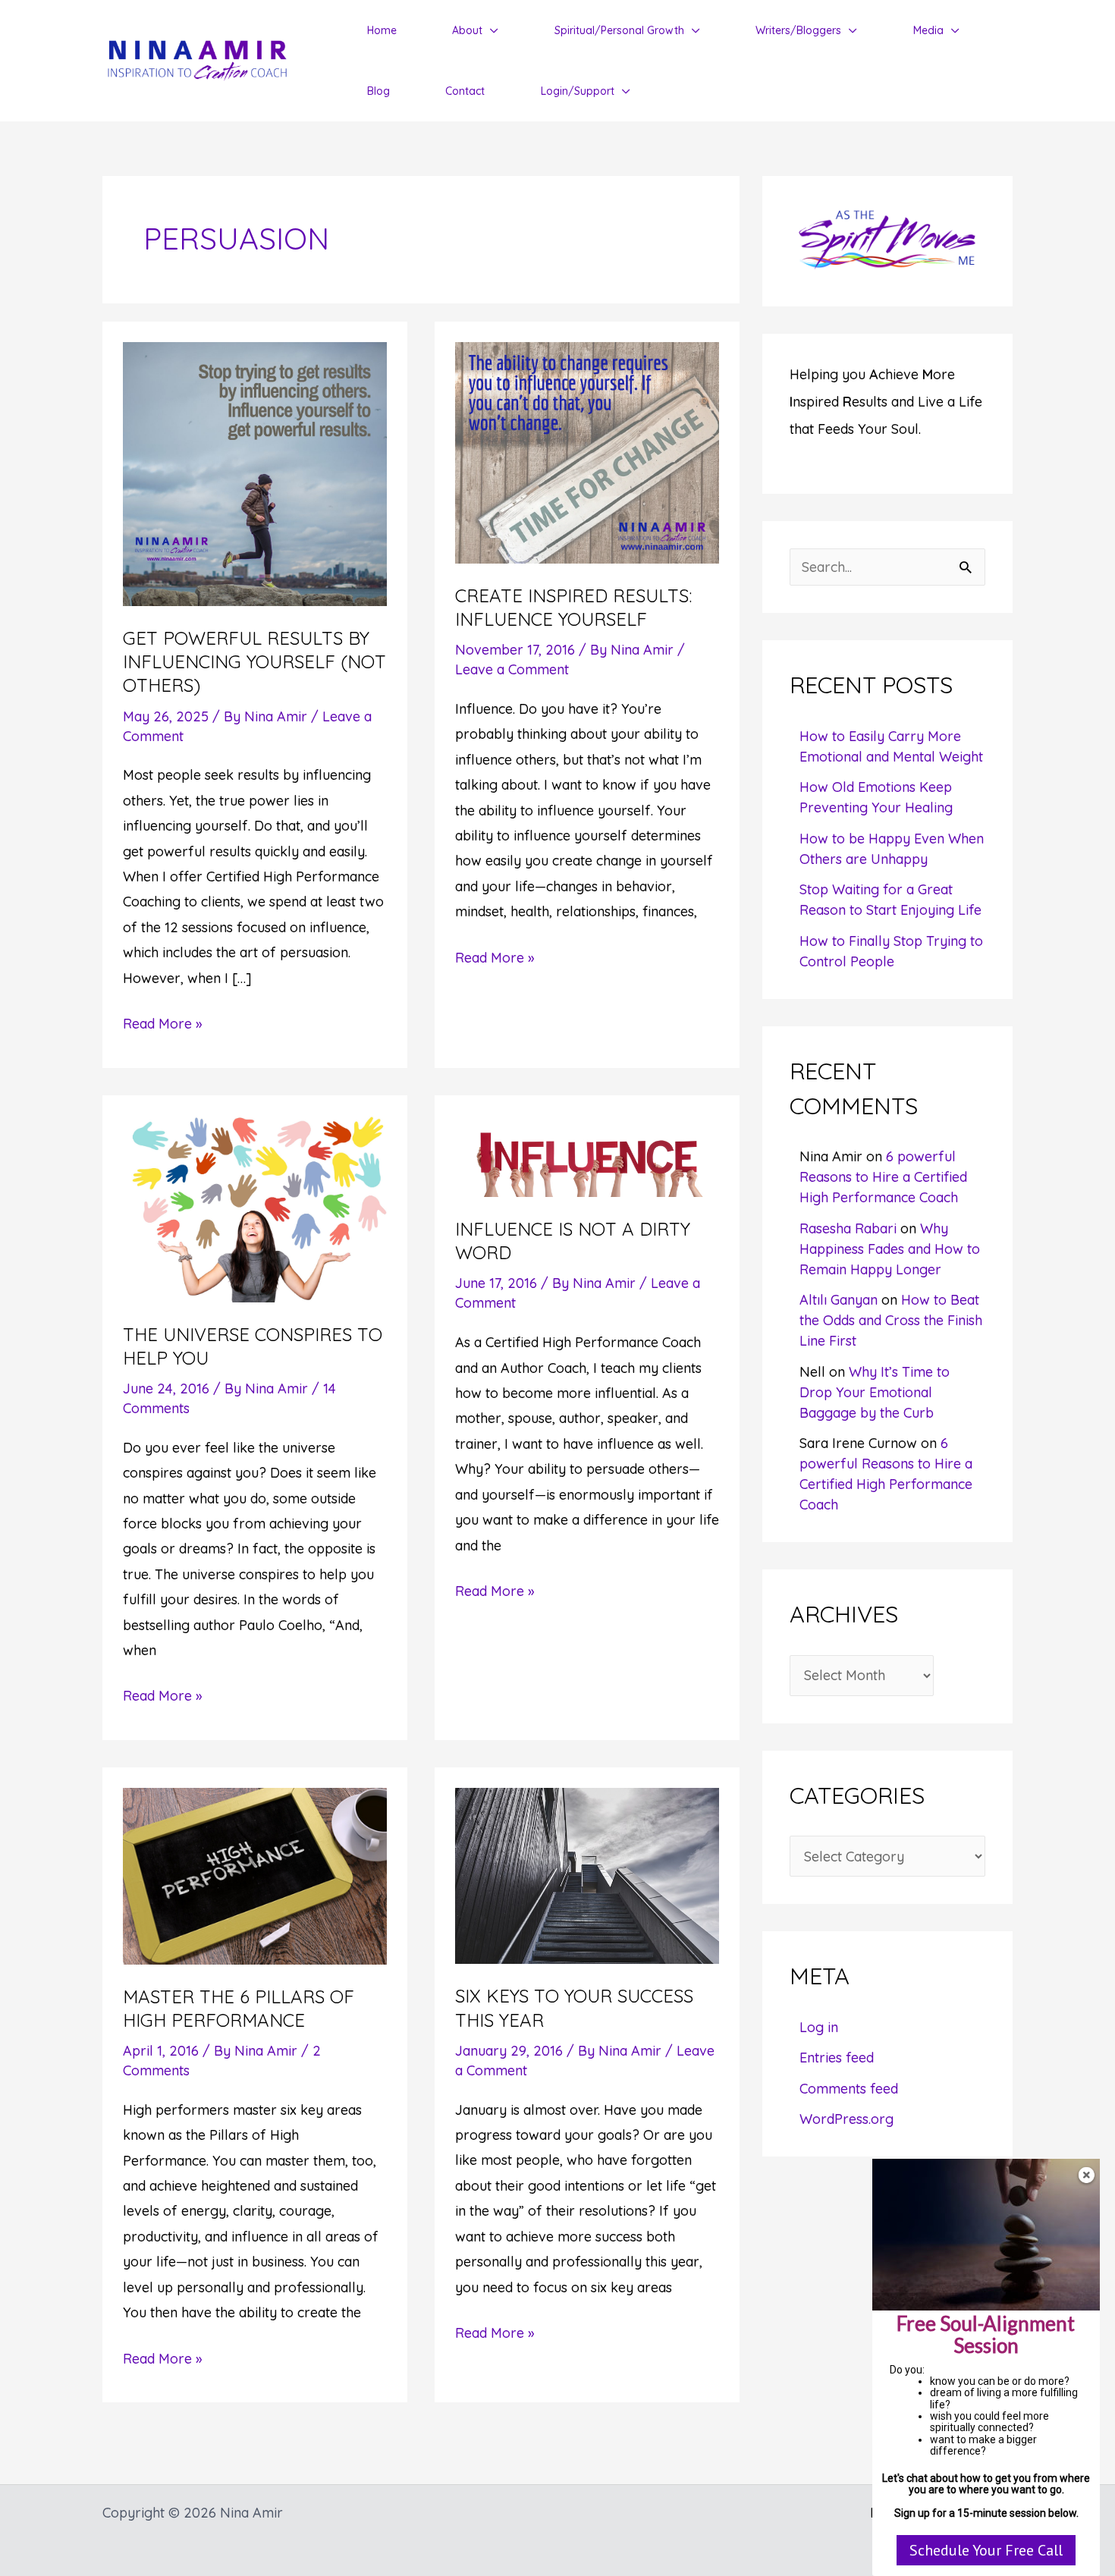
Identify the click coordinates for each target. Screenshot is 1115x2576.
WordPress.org (846, 2119)
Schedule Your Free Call (986, 2550)
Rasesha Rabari (848, 1228)
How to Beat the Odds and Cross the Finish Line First (891, 1320)
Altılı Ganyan (839, 1300)
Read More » (162, 1025)
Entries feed (837, 2058)
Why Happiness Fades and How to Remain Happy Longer (890, 1249)
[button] (490, 30)
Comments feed (849, 2089)
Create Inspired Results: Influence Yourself (573, 607)
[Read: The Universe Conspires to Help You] (255, 1207)
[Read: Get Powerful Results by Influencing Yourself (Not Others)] (255, 473)
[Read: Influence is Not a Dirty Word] (587, 1155)
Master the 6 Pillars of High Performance (239, 2008)
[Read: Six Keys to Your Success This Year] (587, 1875)
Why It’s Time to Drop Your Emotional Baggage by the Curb (875, 1392)
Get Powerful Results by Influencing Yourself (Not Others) (254, 661)
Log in (819, 2027)
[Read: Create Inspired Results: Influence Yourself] (587, 451)
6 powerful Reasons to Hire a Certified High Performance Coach (883, 1177)
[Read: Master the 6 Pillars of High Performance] (255, 1875)
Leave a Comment (512, 669)
